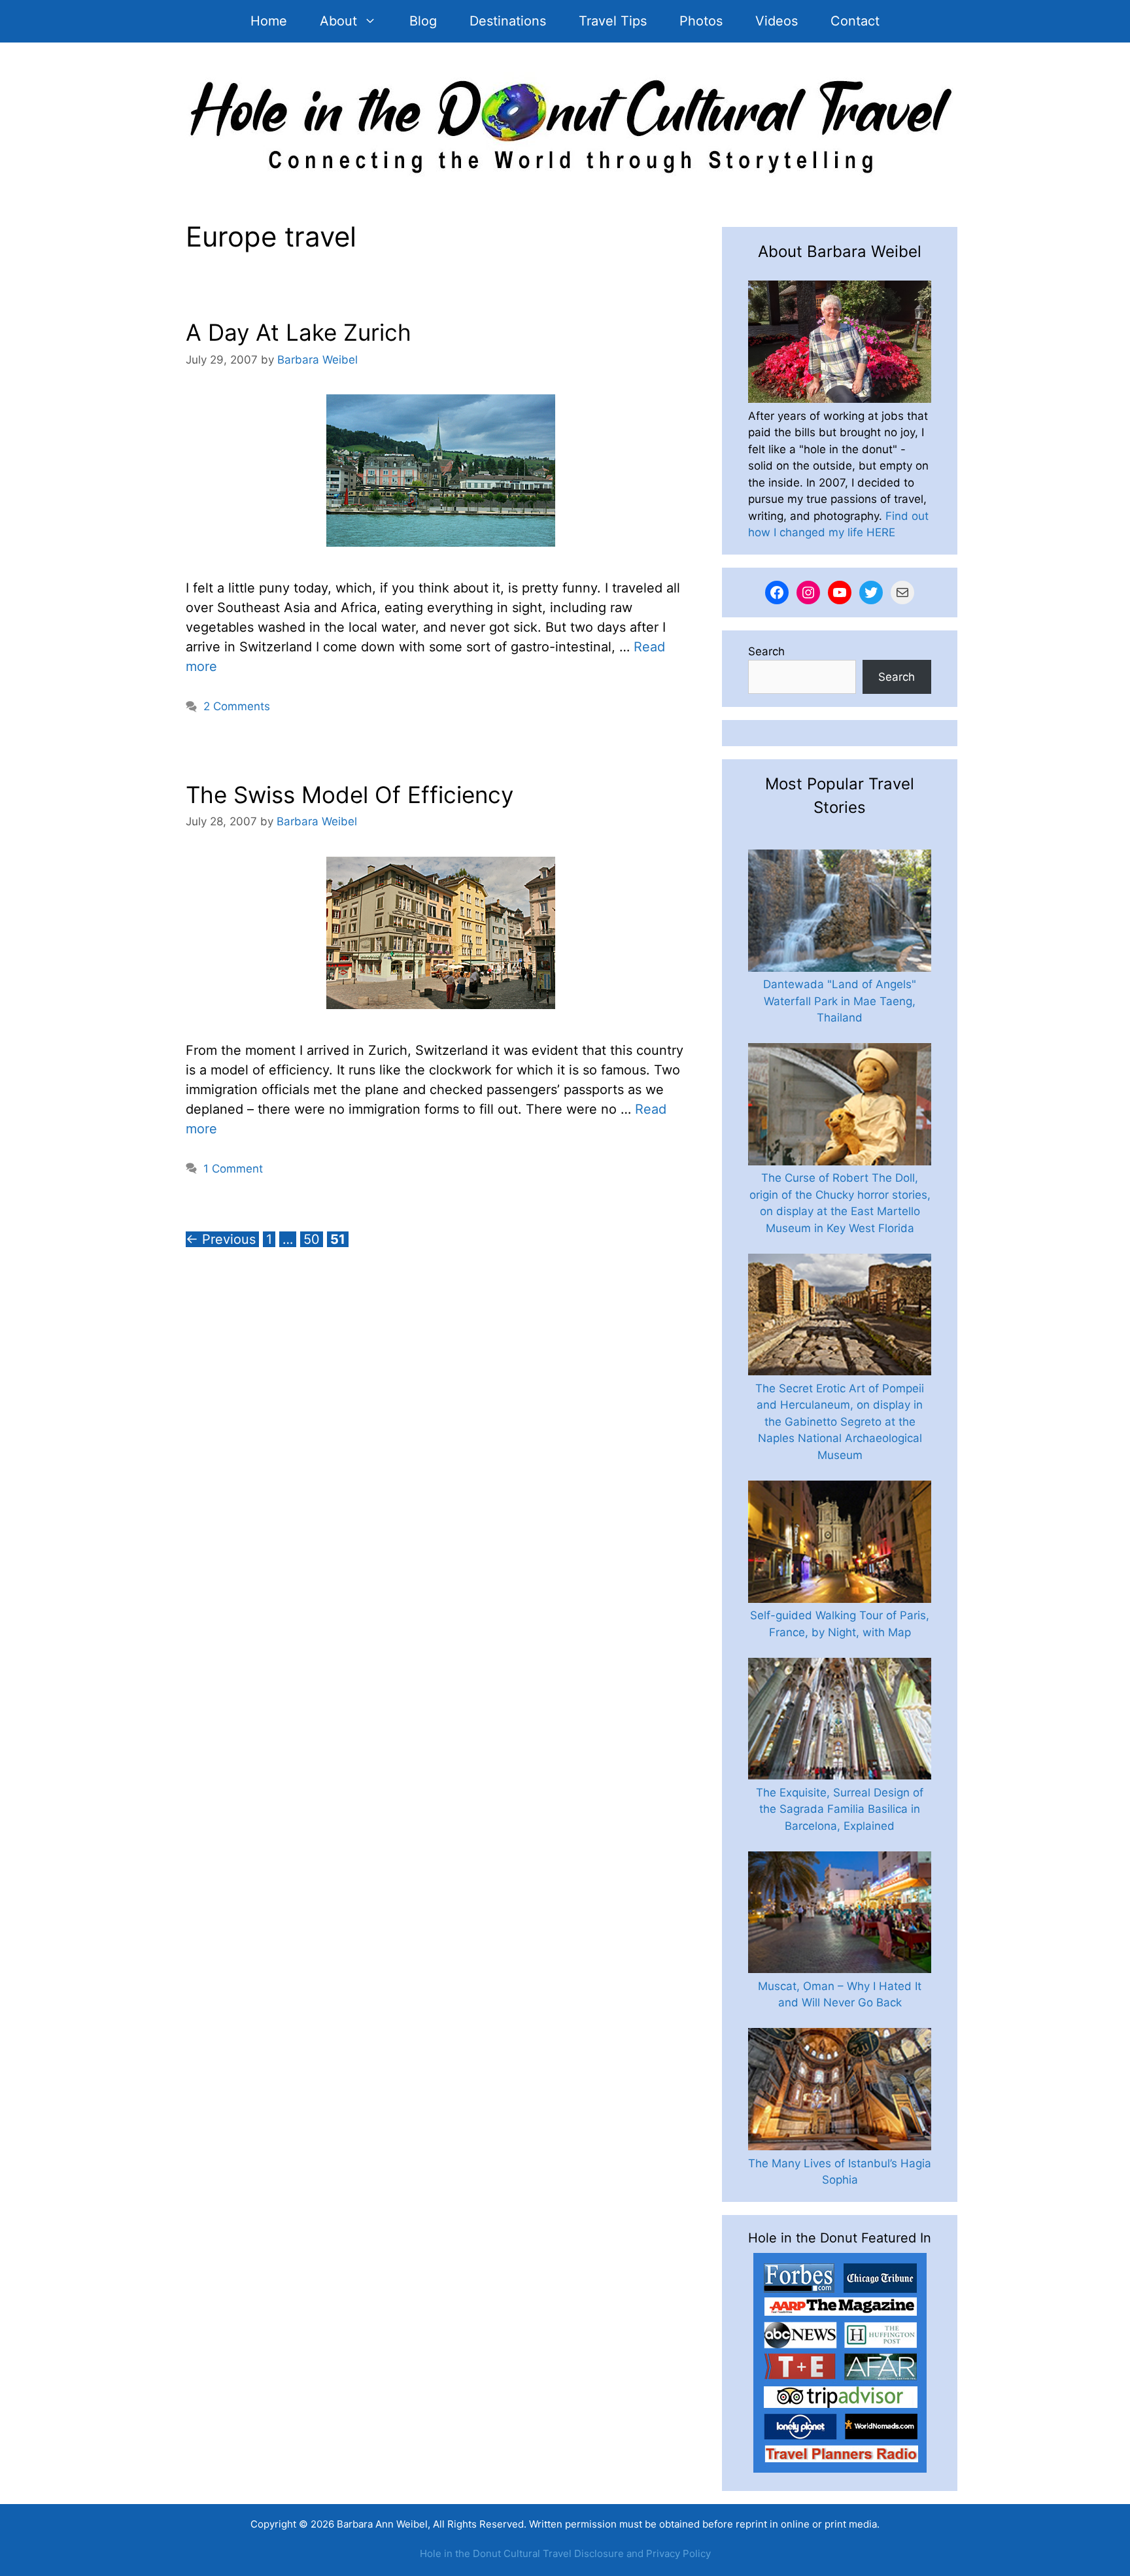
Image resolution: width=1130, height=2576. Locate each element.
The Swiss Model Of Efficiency (350, 795)
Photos (701, 21)
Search (766, 651)
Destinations (508, 21)
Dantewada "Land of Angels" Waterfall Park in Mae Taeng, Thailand (840, 1001)
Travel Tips (613, 21)
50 (313, 1239)
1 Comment (233, 1169)
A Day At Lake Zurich (299, 332)
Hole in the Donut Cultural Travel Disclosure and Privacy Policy (565, 2553)
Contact (855, 21)
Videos (777, 21)
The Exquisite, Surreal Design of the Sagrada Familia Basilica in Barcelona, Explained (840, 1809)
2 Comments (237, 706)
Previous (221, 1239)
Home (269, 21)
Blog (423, 21)
